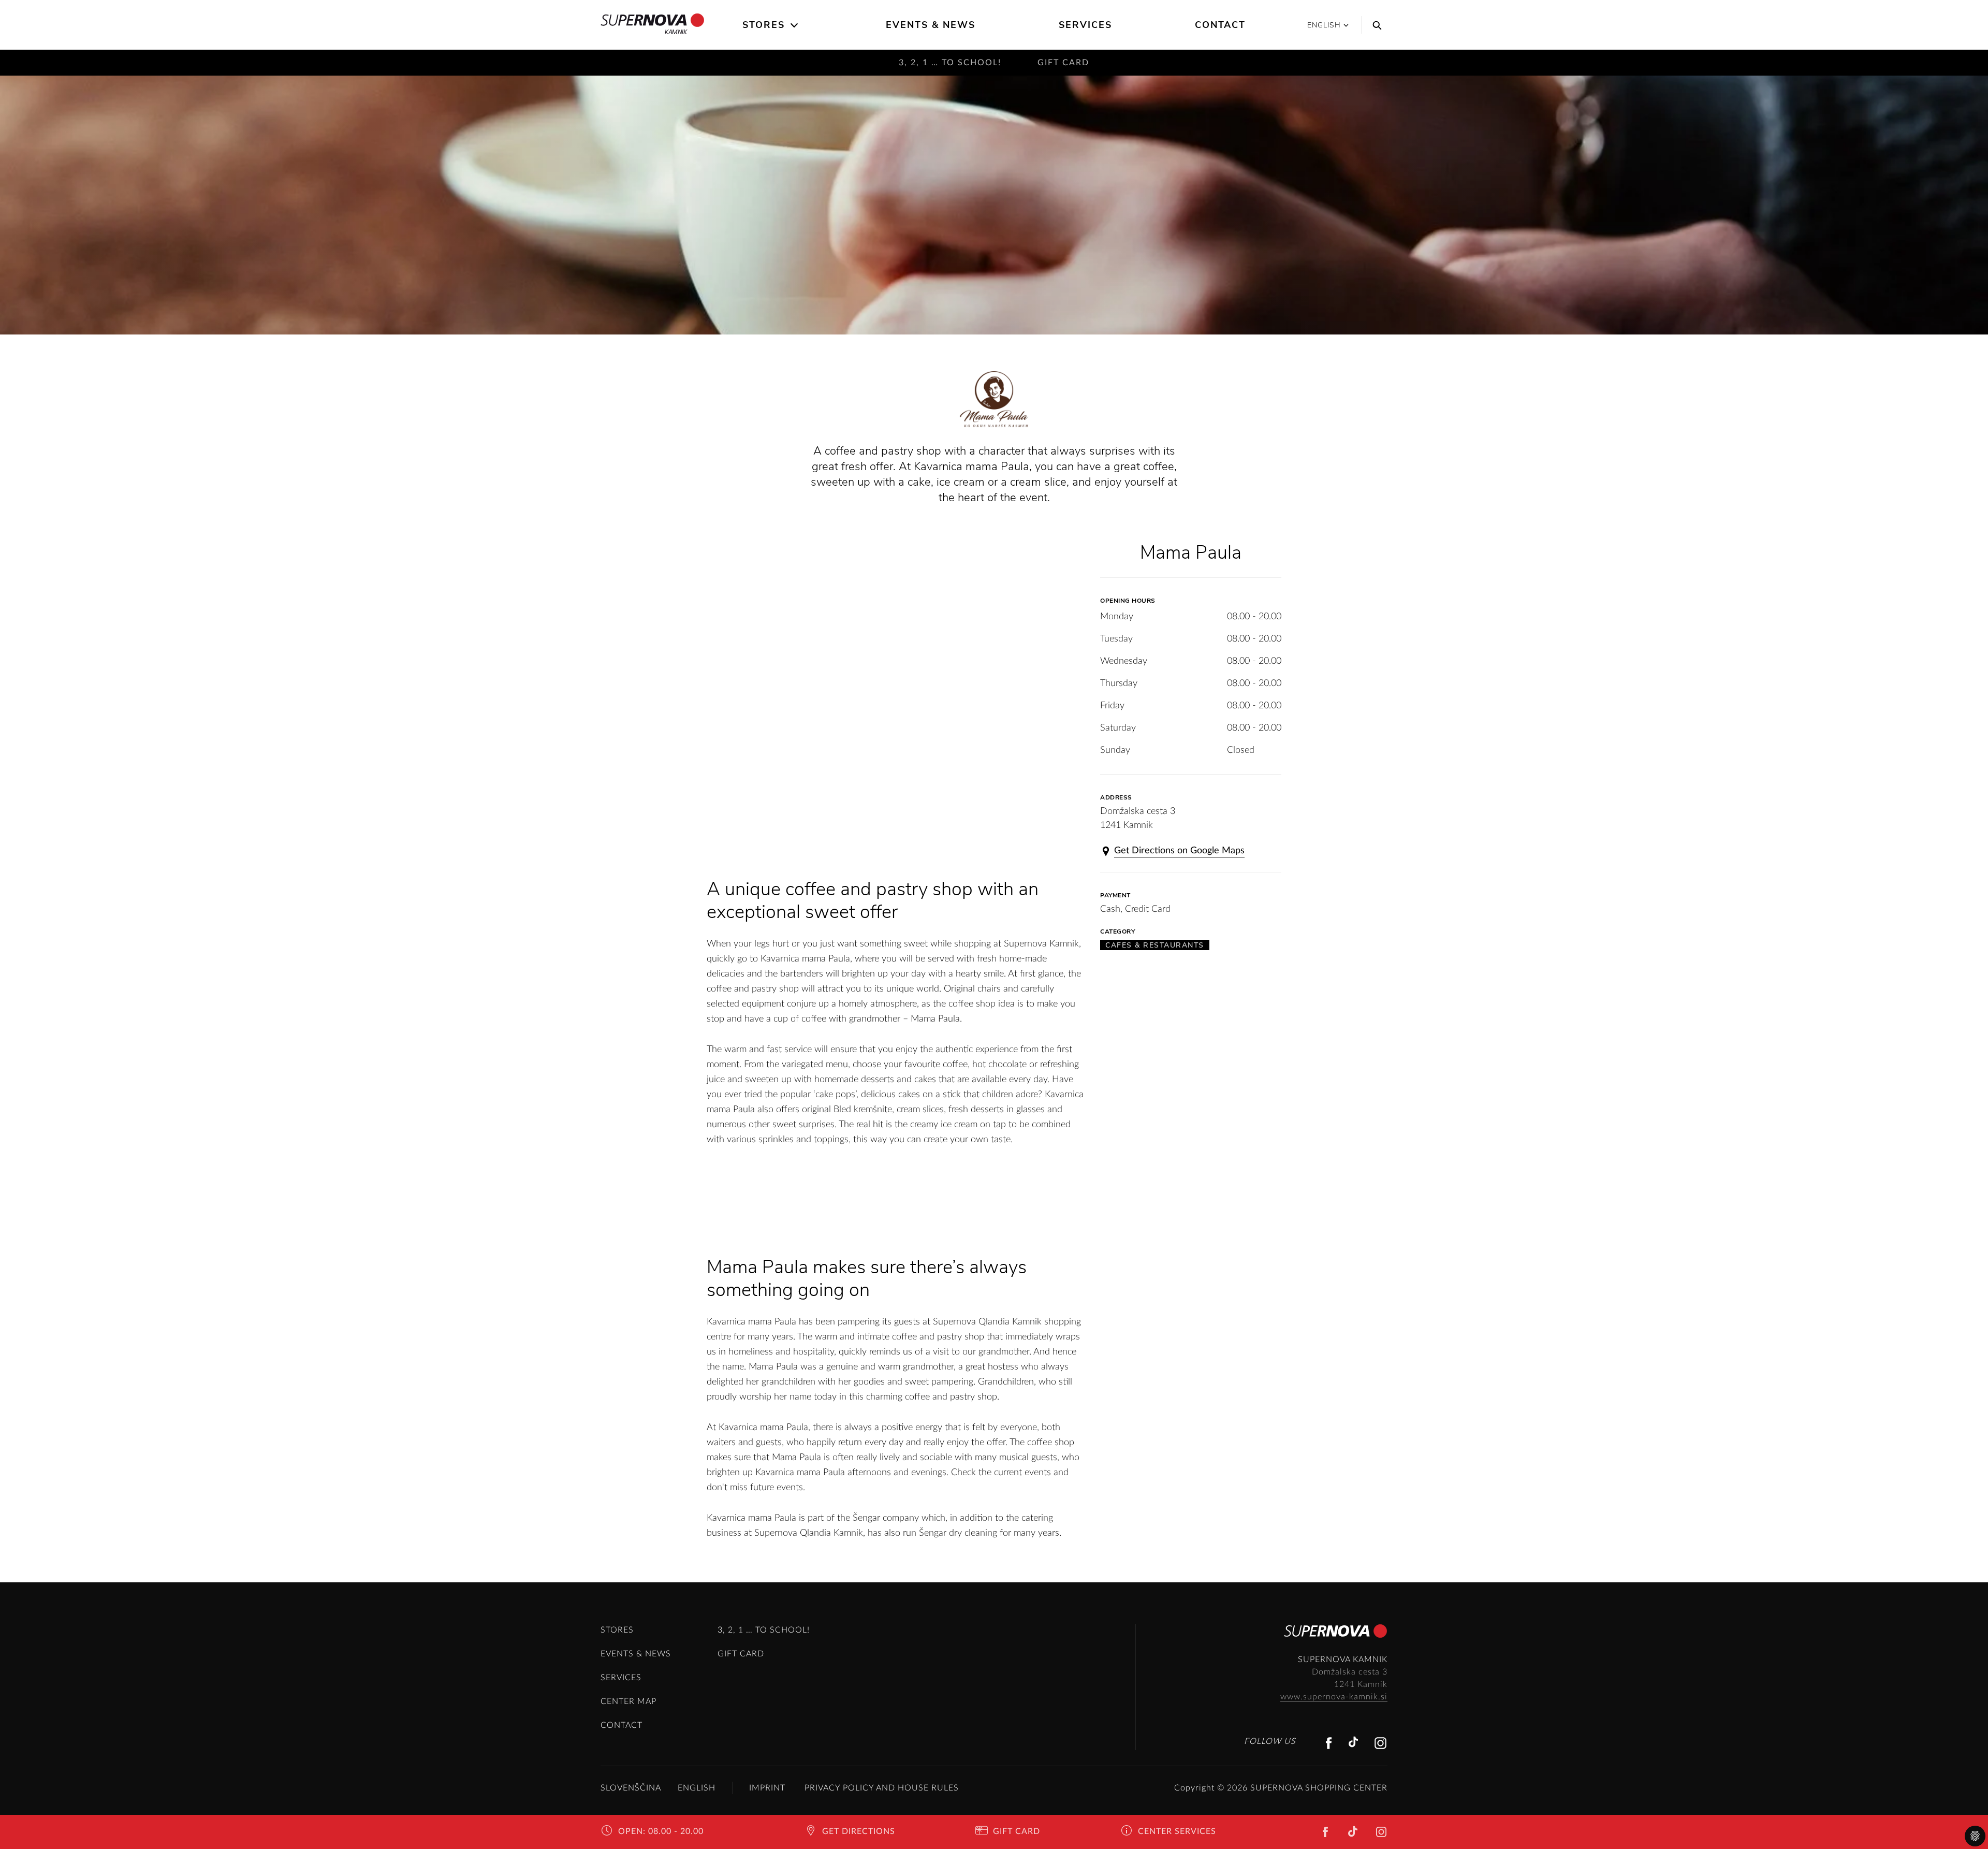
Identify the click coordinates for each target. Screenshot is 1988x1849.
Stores (764, 25)
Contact (1220, 25)
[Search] (1375, 25)
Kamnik (676, 32)
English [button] (1324, 25)
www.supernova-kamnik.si (1334, 1697)
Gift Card (1063, 63)
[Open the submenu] (795, 25)
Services (1085, 25)
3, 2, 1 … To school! (950, 63)
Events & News (931, 25)
